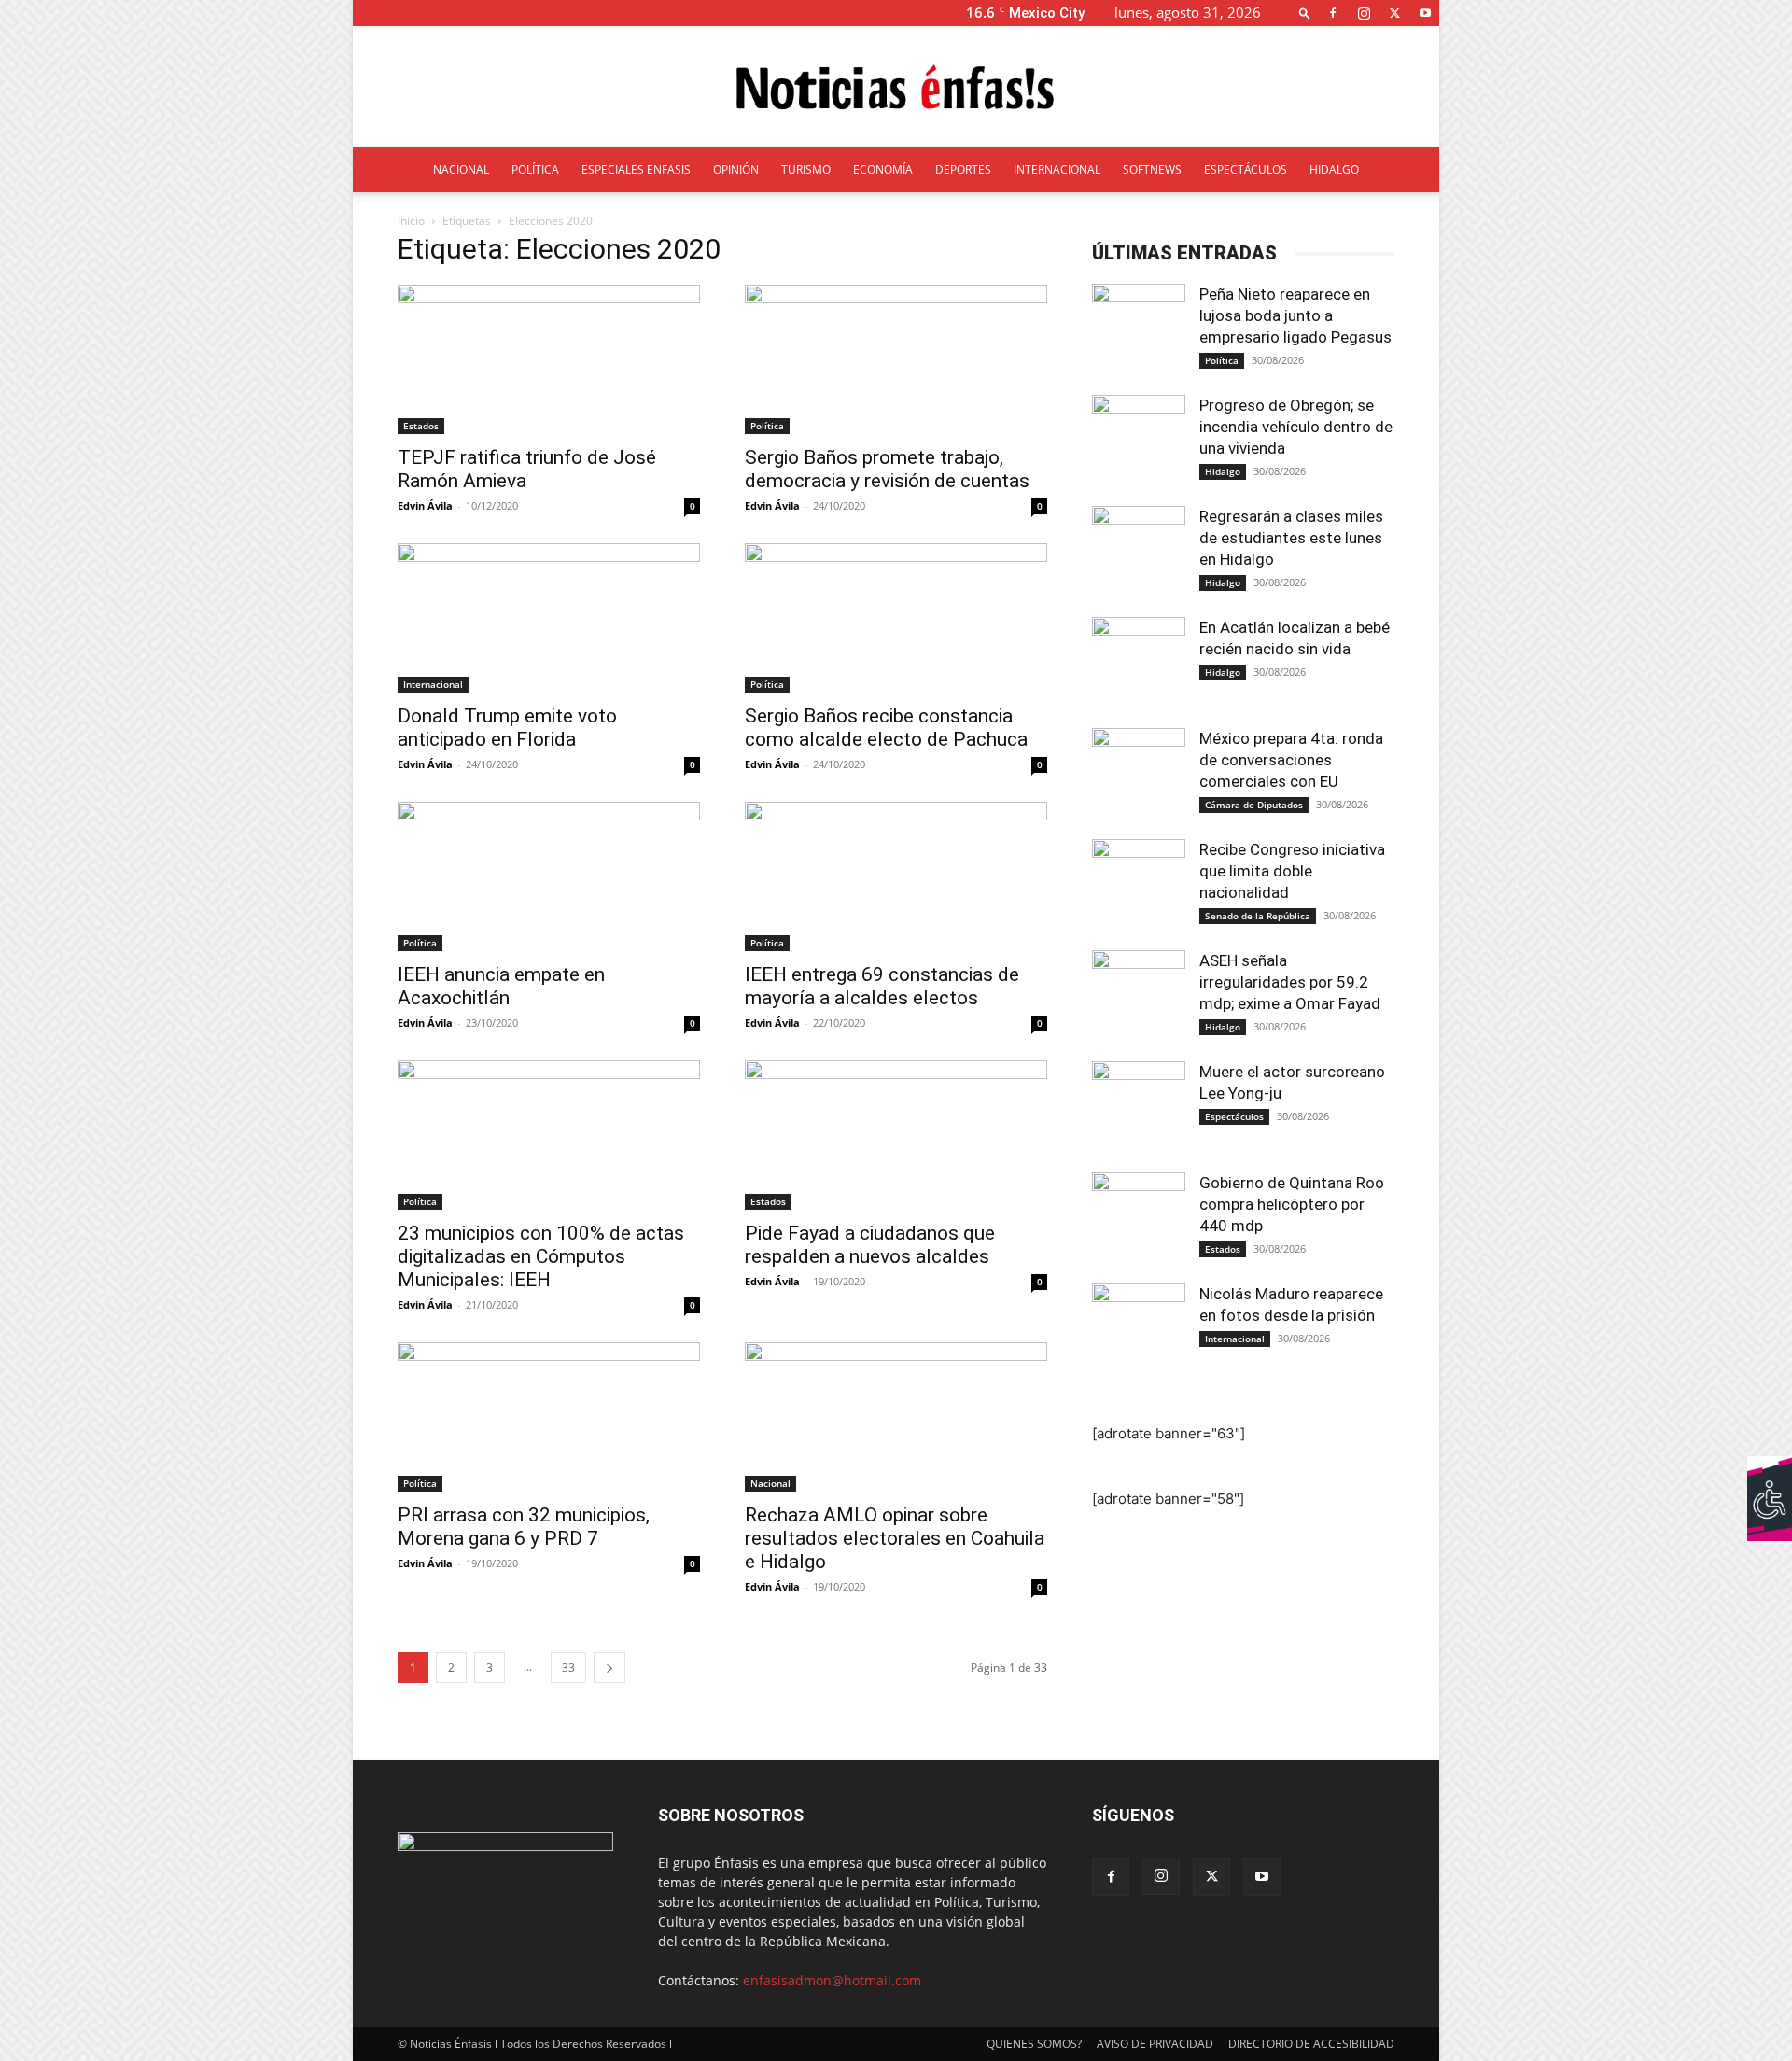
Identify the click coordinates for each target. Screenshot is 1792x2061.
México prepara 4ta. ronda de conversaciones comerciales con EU (1291, 760)
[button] (1305, 13)
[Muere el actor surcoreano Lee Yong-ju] (1139, 1108)
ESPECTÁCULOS (1246, 169)
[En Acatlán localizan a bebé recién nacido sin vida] (1139, 664)
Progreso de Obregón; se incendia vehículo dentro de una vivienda (1296, 427)
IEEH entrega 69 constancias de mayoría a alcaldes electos (882, 986)
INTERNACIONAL (1057, 169)
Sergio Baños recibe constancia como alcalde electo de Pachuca (886, 728)
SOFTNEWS (1152, 169)
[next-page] (609, 1668)
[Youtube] (1425, 13)
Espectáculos (1234, 1116)
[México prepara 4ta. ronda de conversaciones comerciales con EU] (1139, 775)
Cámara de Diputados (1254, 805)
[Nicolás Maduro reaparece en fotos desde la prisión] (1139, 1330)
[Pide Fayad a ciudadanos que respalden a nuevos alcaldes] (896, 1135)
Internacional (433, 684)
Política (767, 426)
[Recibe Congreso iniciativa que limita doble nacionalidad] (1139, 886)
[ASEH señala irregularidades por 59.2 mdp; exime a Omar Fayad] (1139, 997)
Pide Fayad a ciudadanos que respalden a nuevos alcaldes (870, 1245)
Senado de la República (1258, 916)
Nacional (770, 1483)
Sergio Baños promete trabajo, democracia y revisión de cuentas (887, 469)
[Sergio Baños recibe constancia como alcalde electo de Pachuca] (896, 618)
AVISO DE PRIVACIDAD (1155, 2044)
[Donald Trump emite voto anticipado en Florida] (549, 618)
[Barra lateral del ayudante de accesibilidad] (1770, 1479)
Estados (421, 426)
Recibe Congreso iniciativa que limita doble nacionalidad (1292, 871)
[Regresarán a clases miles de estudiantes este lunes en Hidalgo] (1139, 553)
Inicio (411, 221)
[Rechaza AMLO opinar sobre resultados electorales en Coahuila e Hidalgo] (896, 1417)
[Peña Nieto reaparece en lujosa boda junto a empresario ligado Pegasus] (1139, 330)
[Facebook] (1333, 13)
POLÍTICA (535, 169)
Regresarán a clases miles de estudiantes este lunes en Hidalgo (1291, 538)
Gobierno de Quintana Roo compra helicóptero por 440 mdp (1292, 1204)
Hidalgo (1223, 471)
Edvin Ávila (425, 505)
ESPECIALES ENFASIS (636, 169)
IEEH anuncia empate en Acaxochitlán (501, 986)
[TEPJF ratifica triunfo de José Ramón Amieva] (549, 359)
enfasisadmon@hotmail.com (832, 1980)
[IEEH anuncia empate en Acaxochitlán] (549, 876)
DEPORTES (963, 169)
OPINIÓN (736, 169)
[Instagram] (1364, 13)
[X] (1394, 13)
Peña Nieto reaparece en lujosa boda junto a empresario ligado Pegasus (1295, 315)
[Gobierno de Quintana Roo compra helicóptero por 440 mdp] (1139, 1219)
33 (568, 1668)
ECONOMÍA (883, 169)
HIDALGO (1334, 169)
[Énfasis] (896, 88)
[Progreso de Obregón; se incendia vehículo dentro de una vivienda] (1139, 442)
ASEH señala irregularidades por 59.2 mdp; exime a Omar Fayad (1290, 982)
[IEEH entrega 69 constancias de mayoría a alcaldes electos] (896, 876)
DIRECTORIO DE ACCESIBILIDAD (1311, 2044)
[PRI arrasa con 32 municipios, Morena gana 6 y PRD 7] (549, 1417)
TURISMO (806, 169)
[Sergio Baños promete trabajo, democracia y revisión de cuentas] (896, 359)
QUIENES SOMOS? (1034, 2044)
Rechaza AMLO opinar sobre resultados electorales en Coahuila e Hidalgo (895, 1538)
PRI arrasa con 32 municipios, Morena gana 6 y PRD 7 (524, 1527)
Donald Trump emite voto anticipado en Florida (507, 728)
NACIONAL (461, 169)
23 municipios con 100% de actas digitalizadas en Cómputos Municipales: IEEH (541, 1256)
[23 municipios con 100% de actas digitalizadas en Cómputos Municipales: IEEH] (549, 1135)
